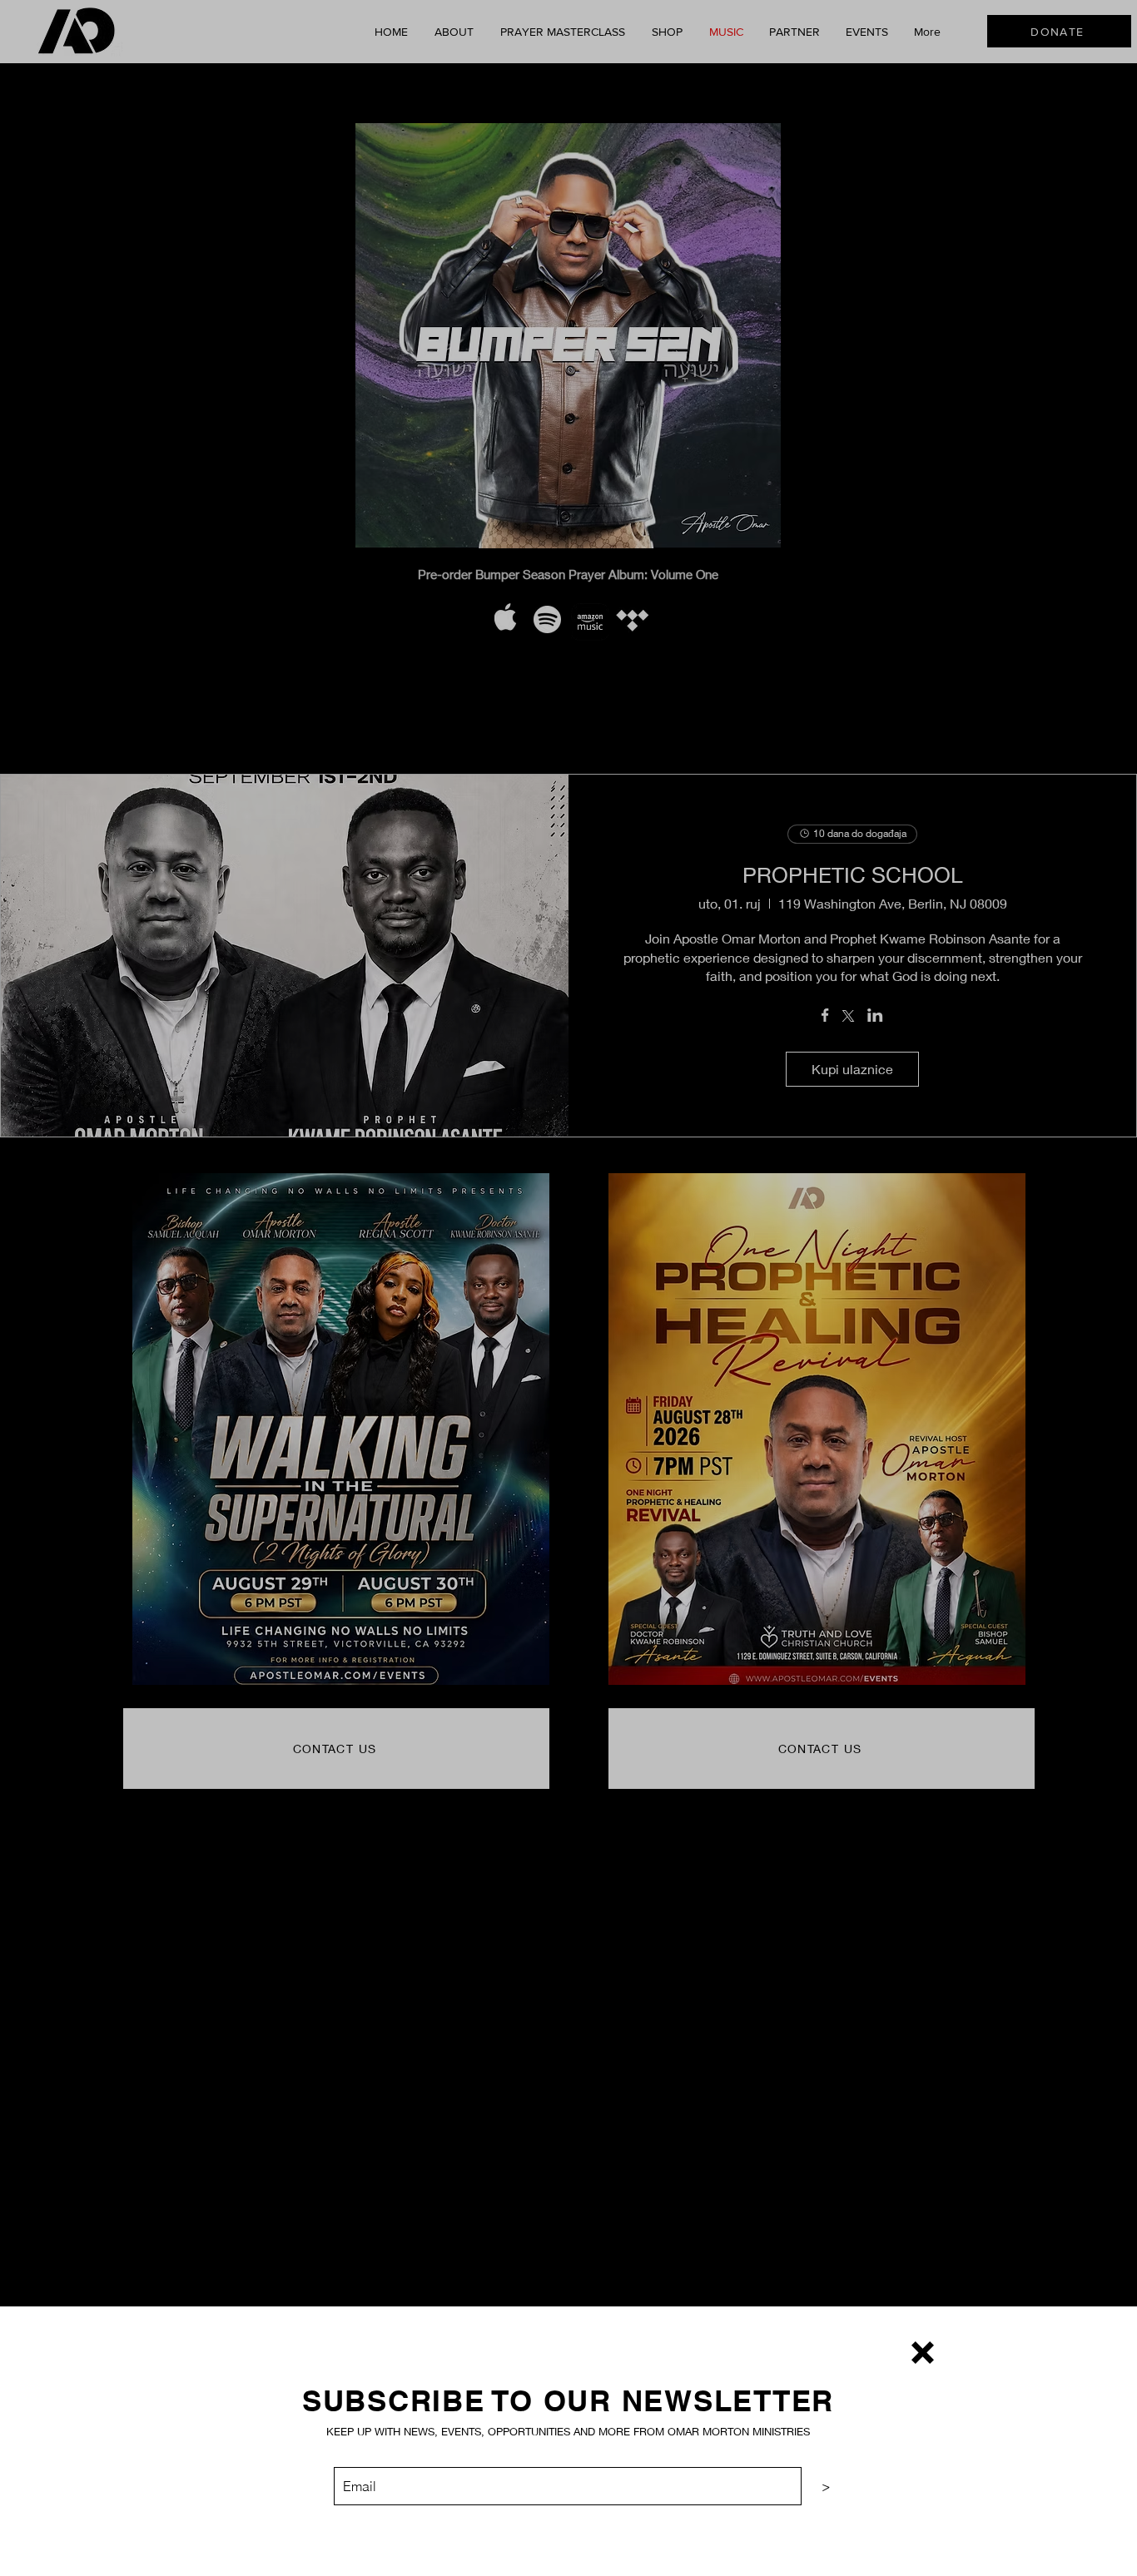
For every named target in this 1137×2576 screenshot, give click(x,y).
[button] (923, 2353)
